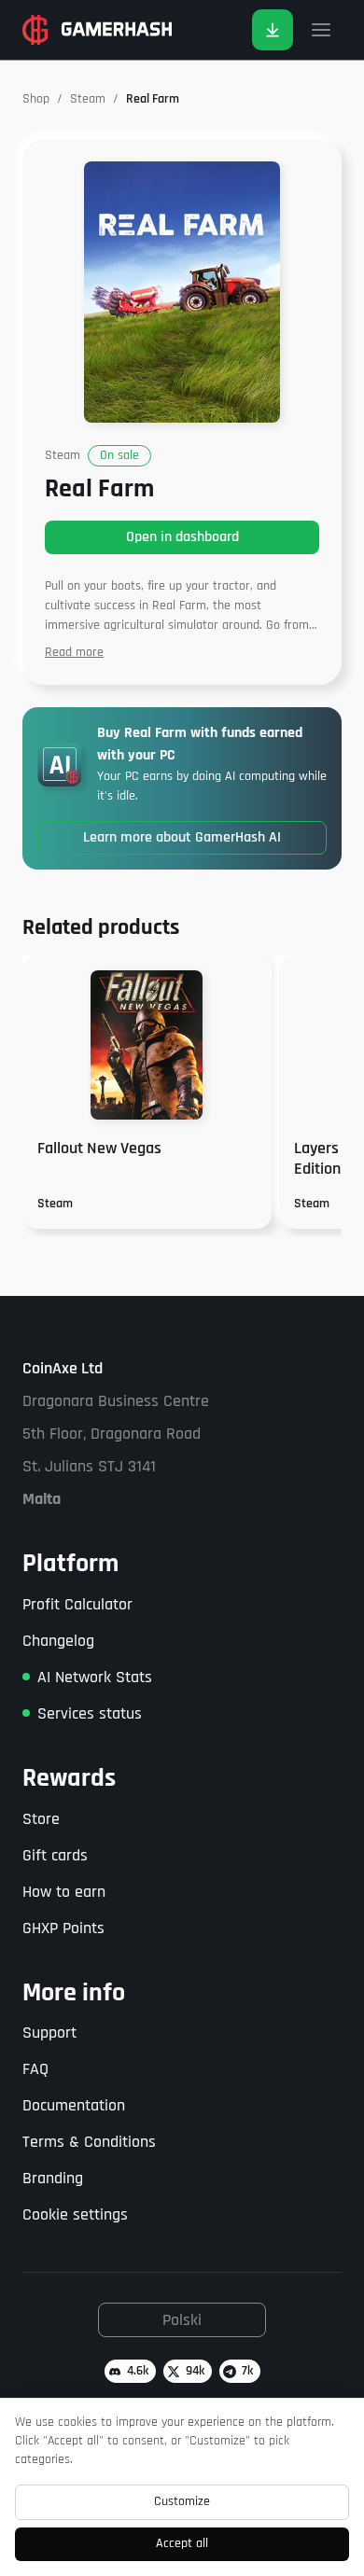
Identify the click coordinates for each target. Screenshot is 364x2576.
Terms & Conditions (89, 2142)
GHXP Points (63, 1928)
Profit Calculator (77, 1604)
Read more (74, 652)
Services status (90, 1713)
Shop (36, 99)
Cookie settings (75, 2214)
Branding (53, 2178)
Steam (88, 99)
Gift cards (55, 1855)
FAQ (35, 2069)
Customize (182, 2501)
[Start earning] (273, 30)
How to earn (64, 1892)
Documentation (74, 2105)
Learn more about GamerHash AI (182, 837)
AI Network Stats (95, 1677)
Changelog (58, 1641)
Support (49, 2033)
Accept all (182, 2543)
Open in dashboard (182, 537)
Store (41, 1819)
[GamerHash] (97, 30)
